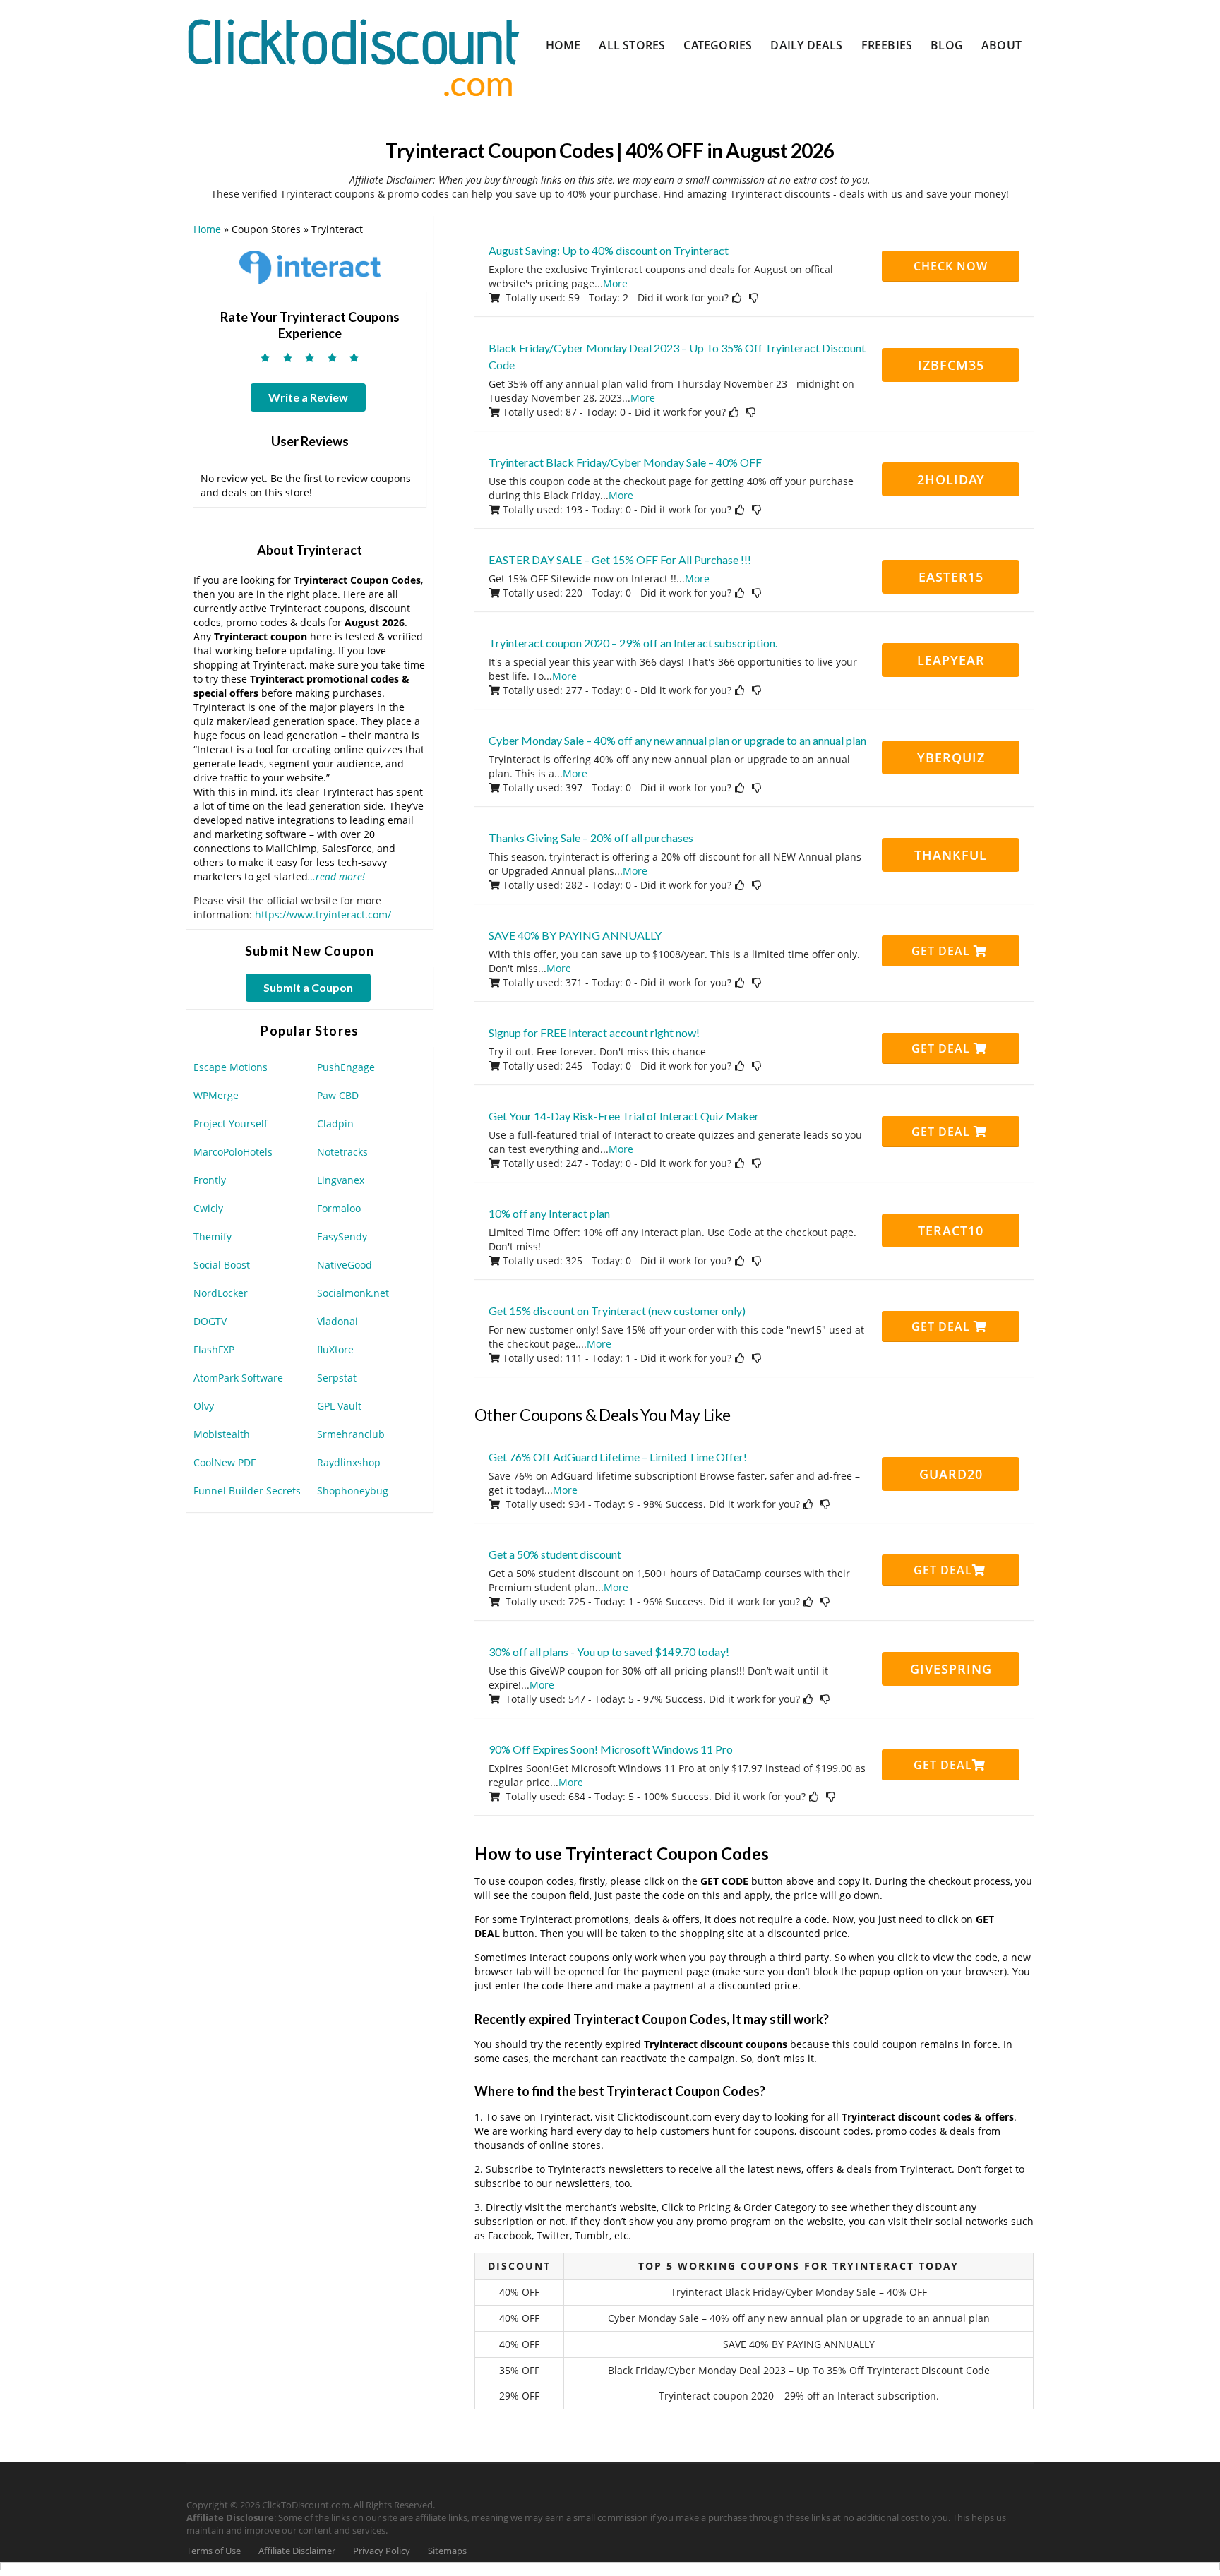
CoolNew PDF (225, 1462)
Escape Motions (231, 1067)
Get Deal (943, 951)
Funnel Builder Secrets (247, 1491)
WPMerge (216, 1095)
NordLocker (221, 1293)
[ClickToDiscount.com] (353, 56)
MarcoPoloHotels (233, 1152)
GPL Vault (339, 1406)
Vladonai (337, 1321)
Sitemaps (447, 2551)
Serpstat (337, 1378)
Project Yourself (231, 1124)
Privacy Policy (382, 2551)
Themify (213, 1236)
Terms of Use (214, 2551)
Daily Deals (806, 45)
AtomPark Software (238, 1378)
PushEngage (346, 1067)
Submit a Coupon (308, 987)
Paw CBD (338, 1095)
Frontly (210, 1180)
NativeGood (345, 1265)
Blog (947, 45)
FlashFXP (214, 1349)
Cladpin (335, 1124)
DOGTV (210, 1321)
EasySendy (342, 1236)
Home (563, 45)
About (1001, 45)
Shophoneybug (353, 1491)
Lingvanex (341, 1180)
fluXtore (335, 1349)
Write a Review (308, 397)
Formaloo (339, 1208)
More (615, 283)
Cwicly (208, 1208)
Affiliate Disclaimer (297, 2551)
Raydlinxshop (349, 1462)
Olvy (204, 1406)
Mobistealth (222, 1434)
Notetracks (342, 1152)
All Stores (632, 45)
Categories (718, 45)
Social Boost (222, 1265)
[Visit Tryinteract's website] (310, 266)
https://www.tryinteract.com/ (323, 915)
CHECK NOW (951, 266)
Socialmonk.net (353, 1293)
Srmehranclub (351, 1434)
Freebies (887, 45)
